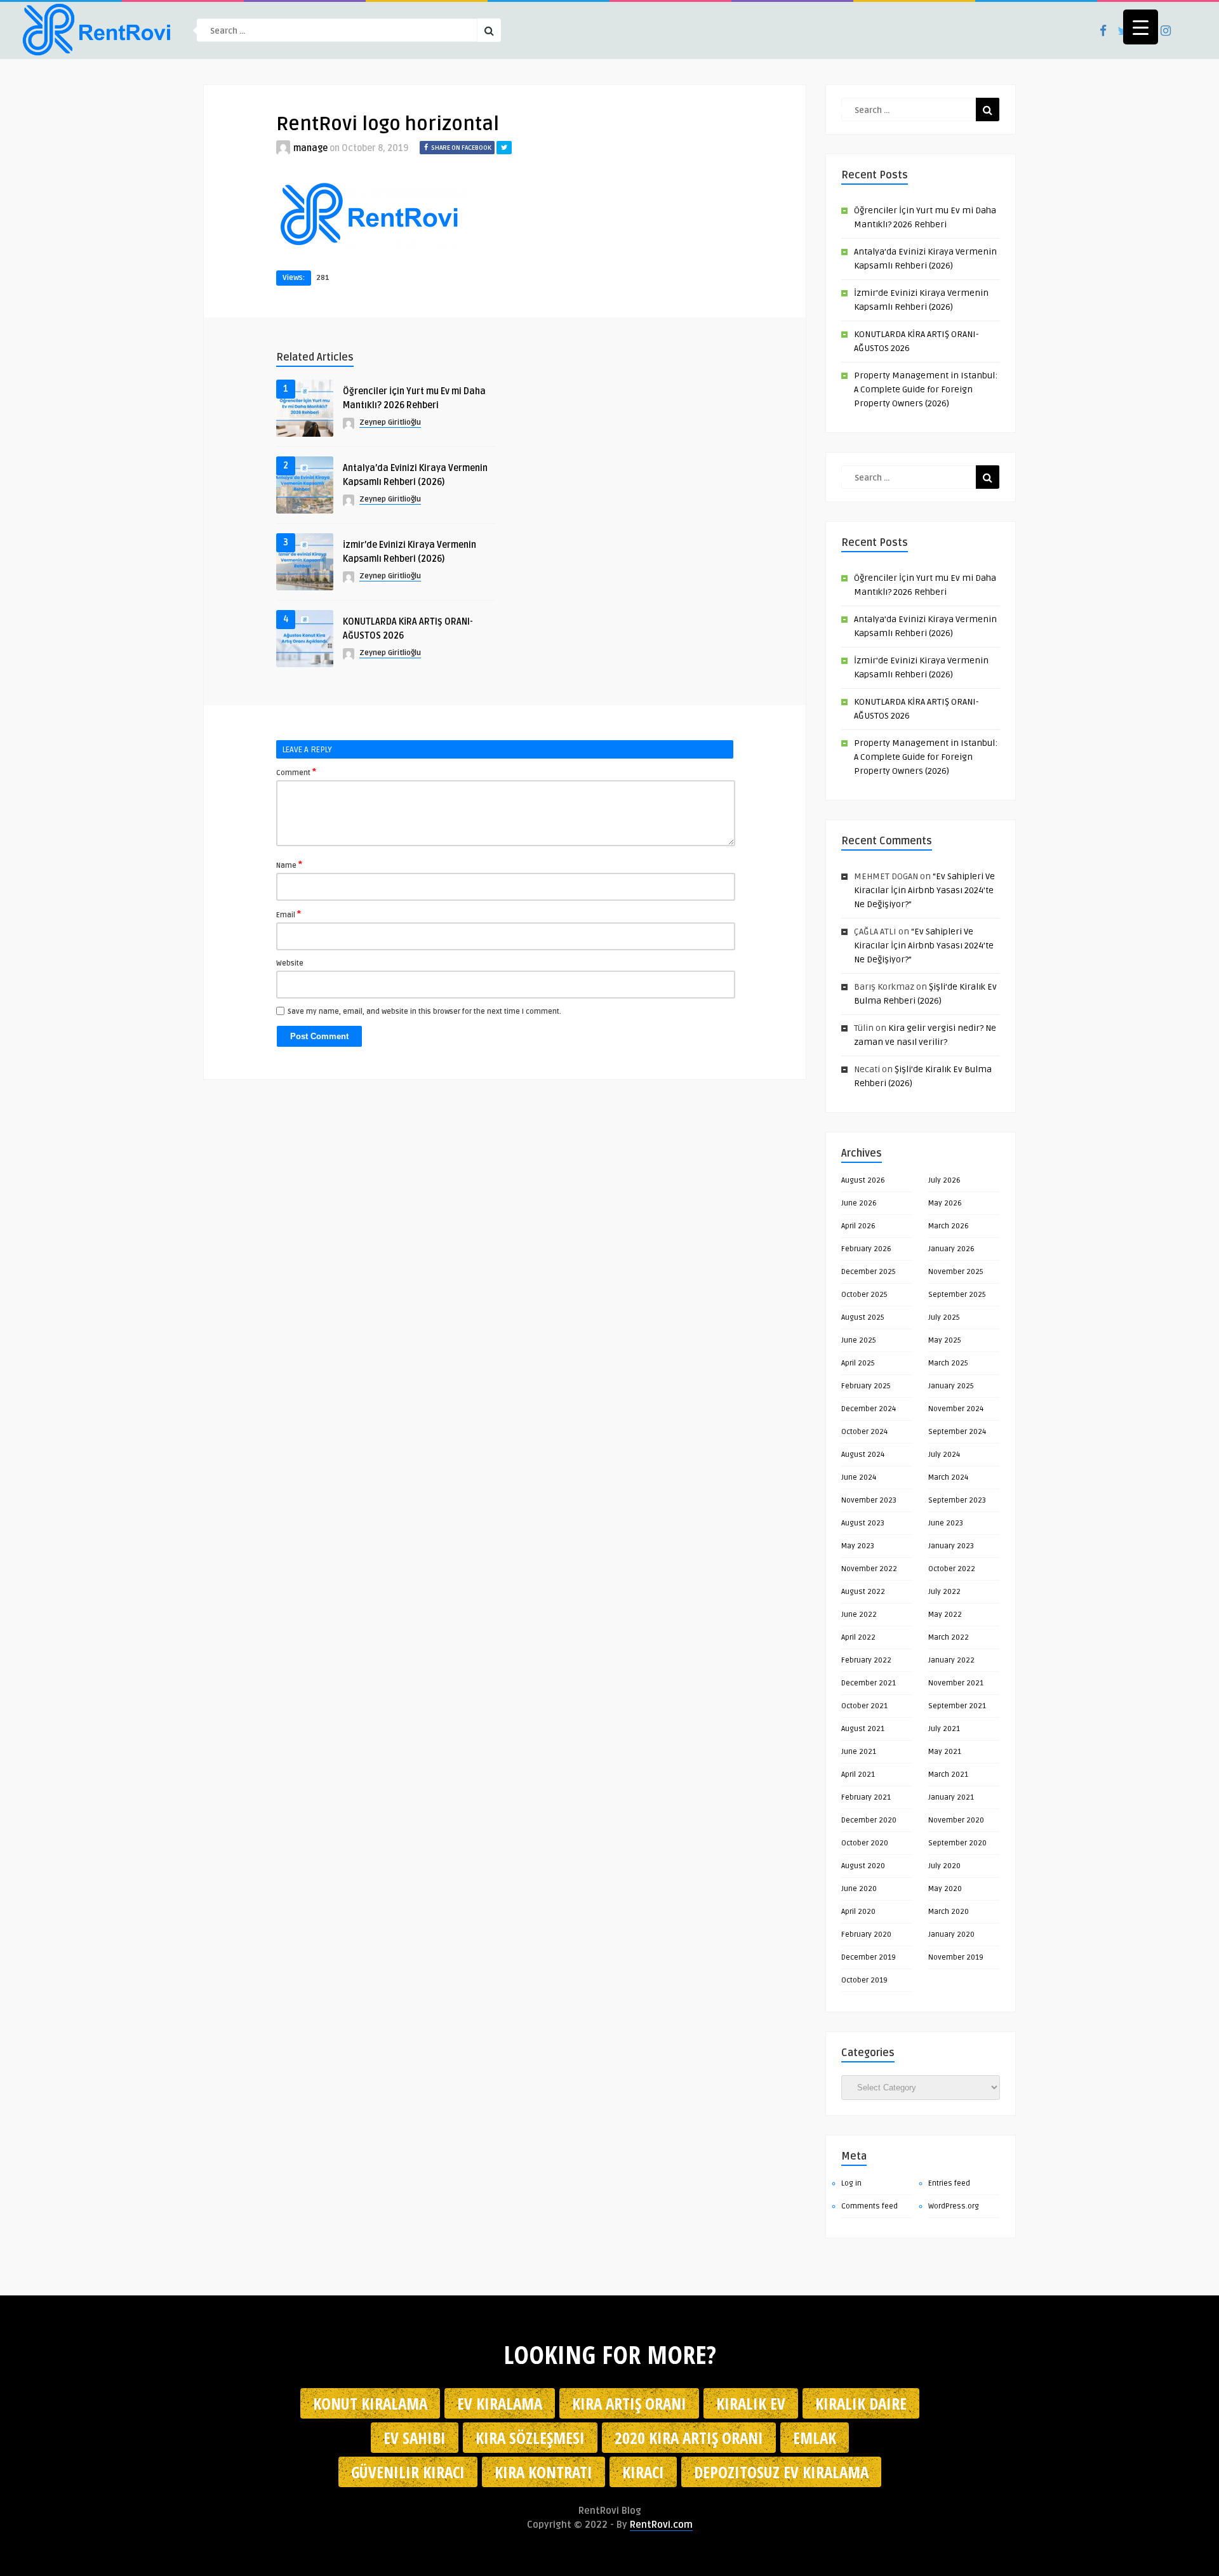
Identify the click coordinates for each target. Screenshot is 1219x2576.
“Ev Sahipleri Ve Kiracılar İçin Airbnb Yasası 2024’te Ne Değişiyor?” (924, 890)
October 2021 (864, 1706)
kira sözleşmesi (530, 2438)
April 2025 (858, 1363)
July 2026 (944, 1180)
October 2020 (865, 1843)
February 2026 (866, 1249)
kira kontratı (543, 2472)
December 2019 (869, 1957)
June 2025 (859, 1340)
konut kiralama (370, 2403)
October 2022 (952, 1569)
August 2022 (863, 1592)
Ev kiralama (500, 2403)
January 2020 (951, 1935)
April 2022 (858, 1637)
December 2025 (869, 1272)
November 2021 (956, 1683)
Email (289, 914)
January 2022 (951, 1660)
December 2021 (869, 1683)
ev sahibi (415, 2438)
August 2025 (863, 1318)
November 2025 (956, 1272)
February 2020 (866, 1935)
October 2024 (864, 1432)
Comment (296, 772)
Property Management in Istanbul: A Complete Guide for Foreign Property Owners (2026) (926, 389)
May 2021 (945, 1752)
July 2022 (944, 1592)
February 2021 (866, 1797)
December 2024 (869, 1409)
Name (289, 865)
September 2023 (957, 1500)
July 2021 (944, 1729)
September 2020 (957, 1843)
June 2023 (946, 1523)
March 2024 (948, 1477)
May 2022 (945, 1615)
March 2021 (948, 1775)
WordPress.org (954, 2206)
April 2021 (858, 1775)
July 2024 (944, 1455)
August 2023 (863, 1523)
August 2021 (863, 1729)
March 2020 (949, 1912)
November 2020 (956, 1820)
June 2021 (859, 1752)
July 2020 (944, 1866)
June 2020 (859, 1889)
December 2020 (869, 1820)
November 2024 (956, 1409)
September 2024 (957, 1432)
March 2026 (949, 1226)
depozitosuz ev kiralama (781, 2472)
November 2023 (869, 1500)
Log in (851, 2183)
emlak (815, 2438)
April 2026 (858, 1226)
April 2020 (858, 1912)
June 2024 (859, 1477)
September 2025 (957, 1295)
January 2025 (951, 1386)
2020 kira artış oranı (689, 2438)
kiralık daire (861, 2403)
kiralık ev (751, 2403)
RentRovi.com (661, 2525)
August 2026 (863, 1180)
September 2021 (957, 1706)
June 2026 (859, 1203)
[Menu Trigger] (1141, 27)
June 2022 (859, 1615)
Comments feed (869, 2206)
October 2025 (864, 1295)
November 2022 (869, 1569)
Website (290, 963)
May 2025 (945, 1340)
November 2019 (956, 1957)
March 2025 (948, 1363)
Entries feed (949, 2183)
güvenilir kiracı (408, 2472)
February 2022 (866, 1660)
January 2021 (951, 1797)
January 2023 (951, 1546)
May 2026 (945, 1203)
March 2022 (949, 1637)
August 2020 (863, 1866)
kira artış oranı (629, 2403)
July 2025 (944, 1318)
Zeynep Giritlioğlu (390, 422)
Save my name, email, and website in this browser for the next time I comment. (424, 1012)
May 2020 (945, 1889)
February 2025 (866, 1386)
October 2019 (864, 1980)
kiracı (643, 2472)
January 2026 (951, 1249)
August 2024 (863, 1455)
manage (310, 148)
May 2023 (858, 1546)
